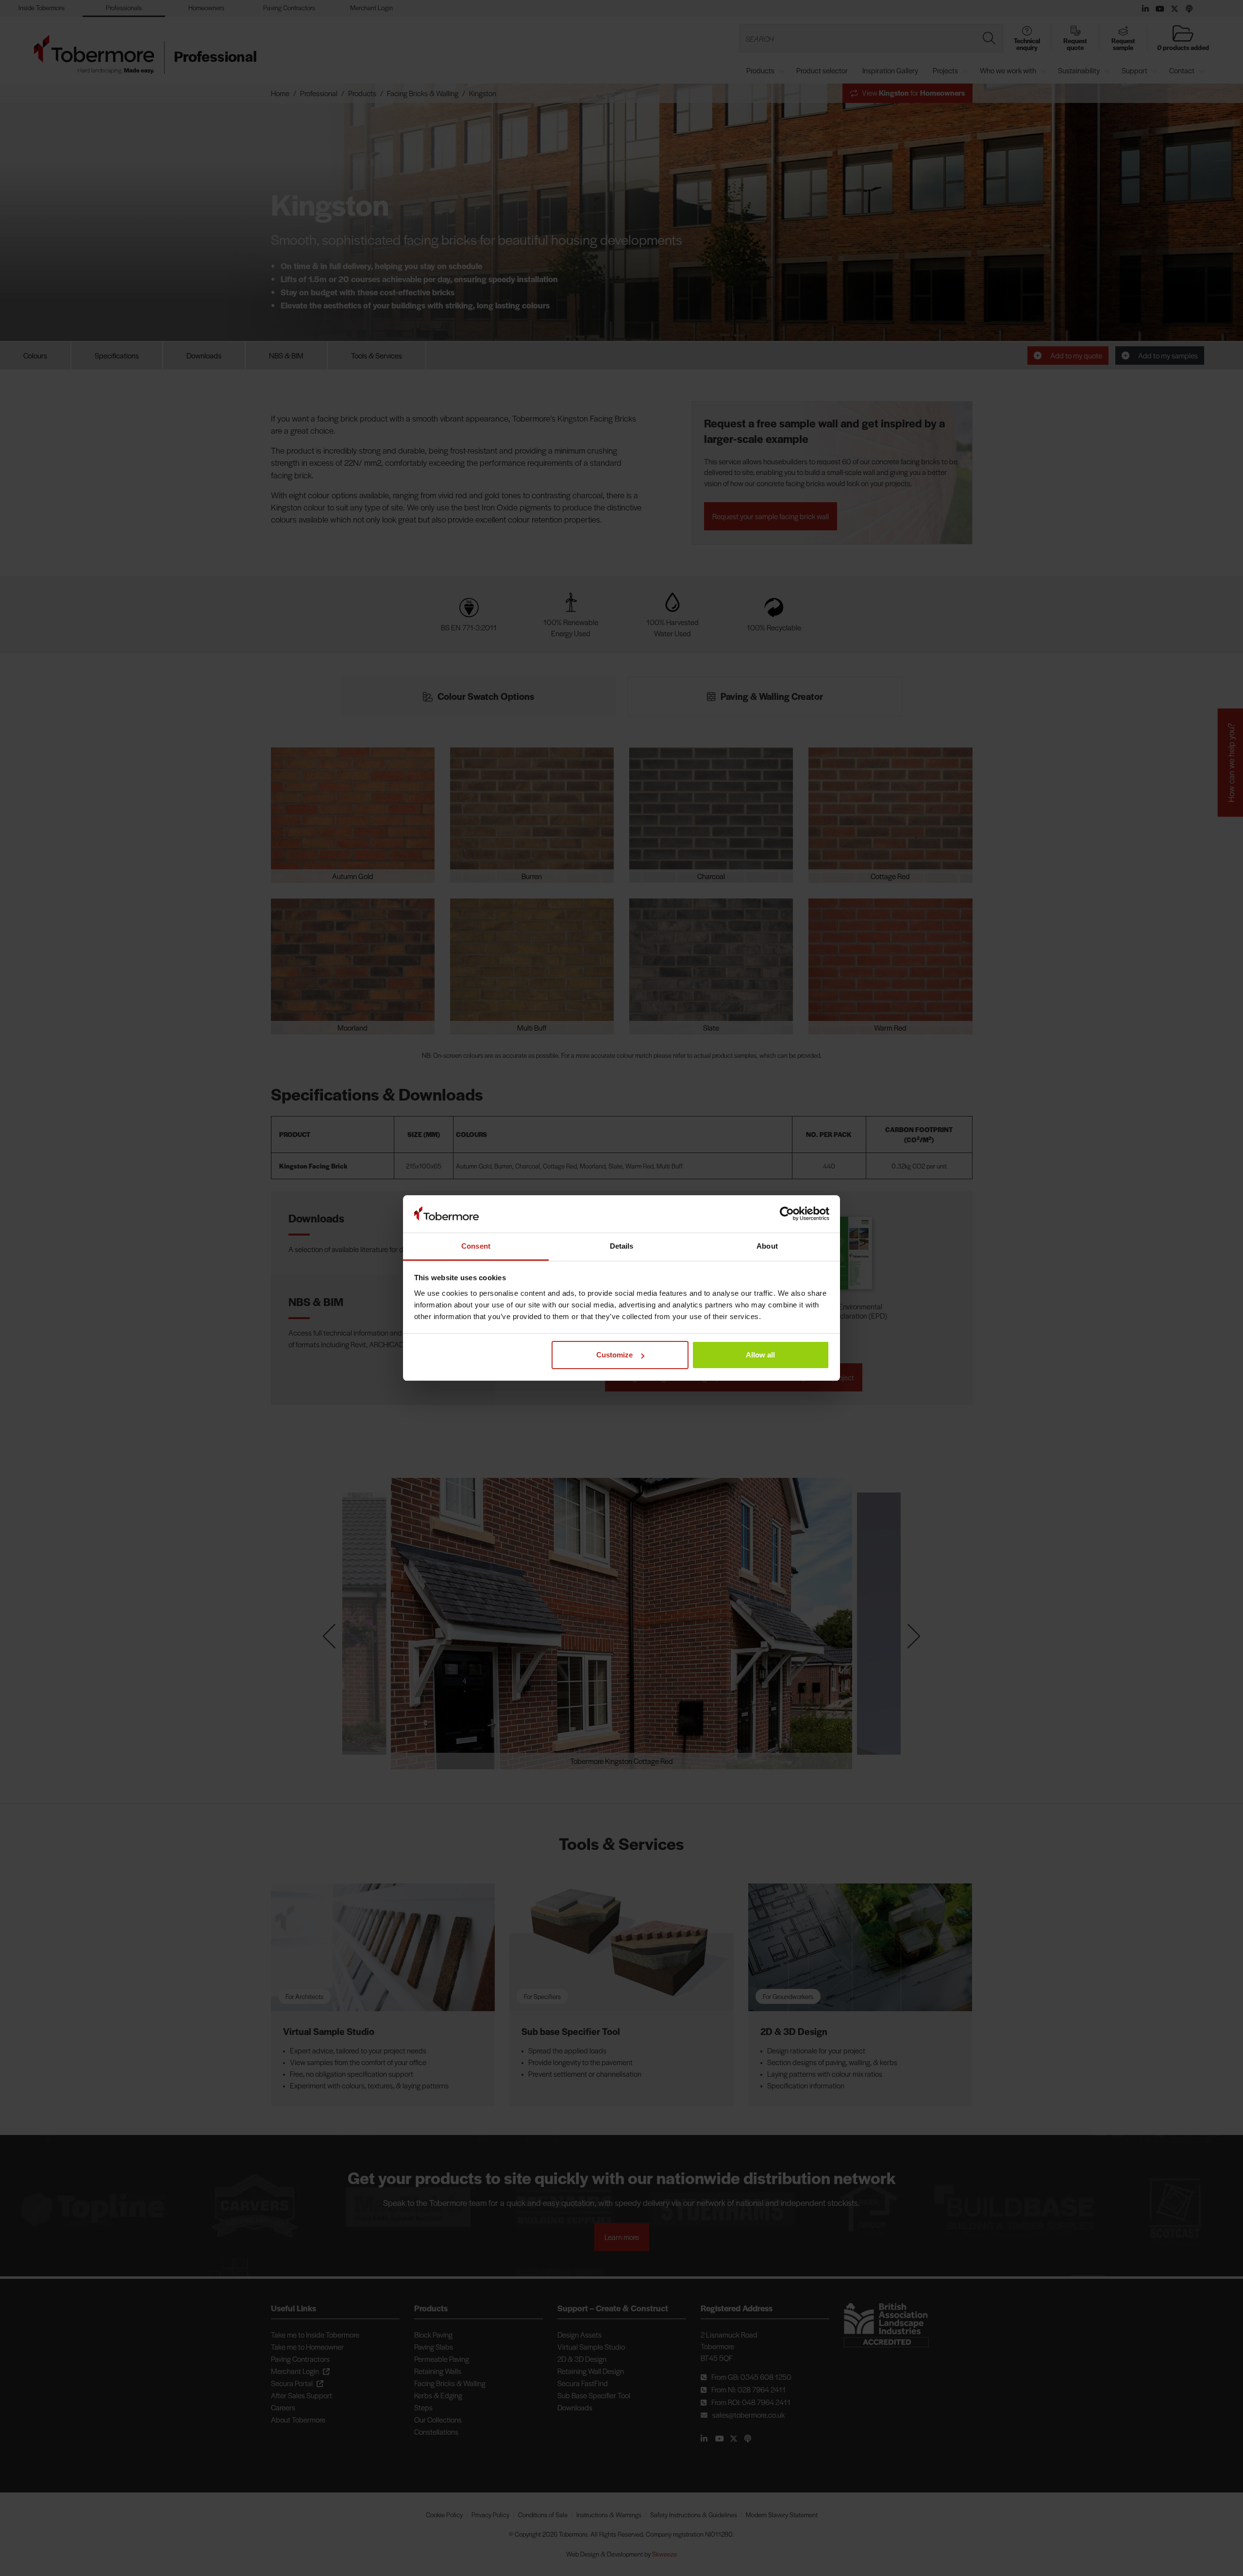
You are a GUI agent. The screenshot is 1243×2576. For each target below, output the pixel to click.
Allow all (760, 1355)
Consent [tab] (476, 1246)
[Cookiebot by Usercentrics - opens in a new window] (787, 1214)
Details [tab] (622, 1246)
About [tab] (767, 1246)
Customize (614, 1355)
